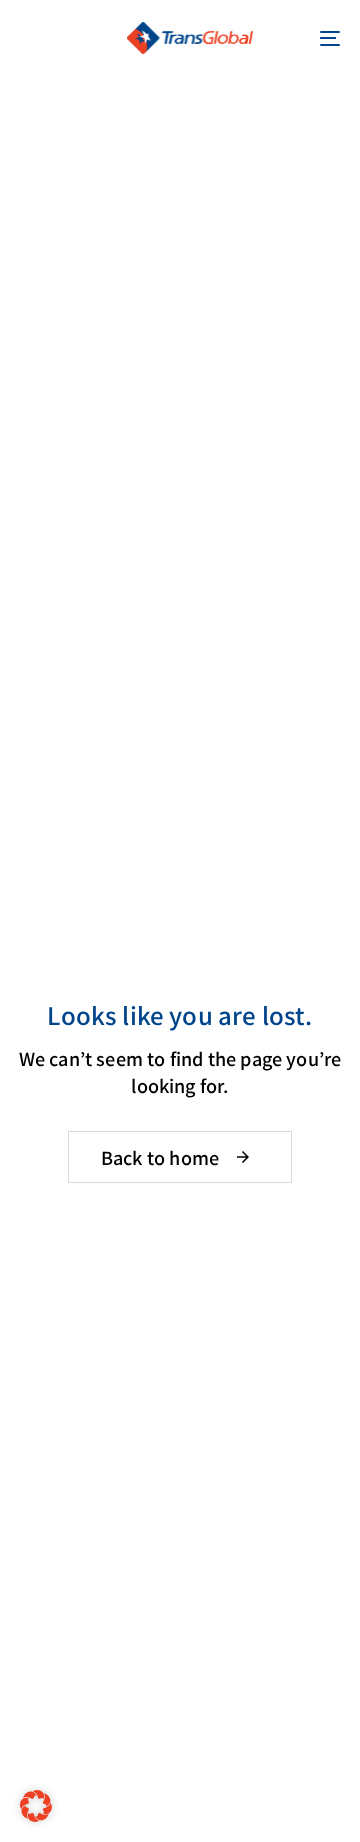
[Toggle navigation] (286, 38)
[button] (32, 38)
